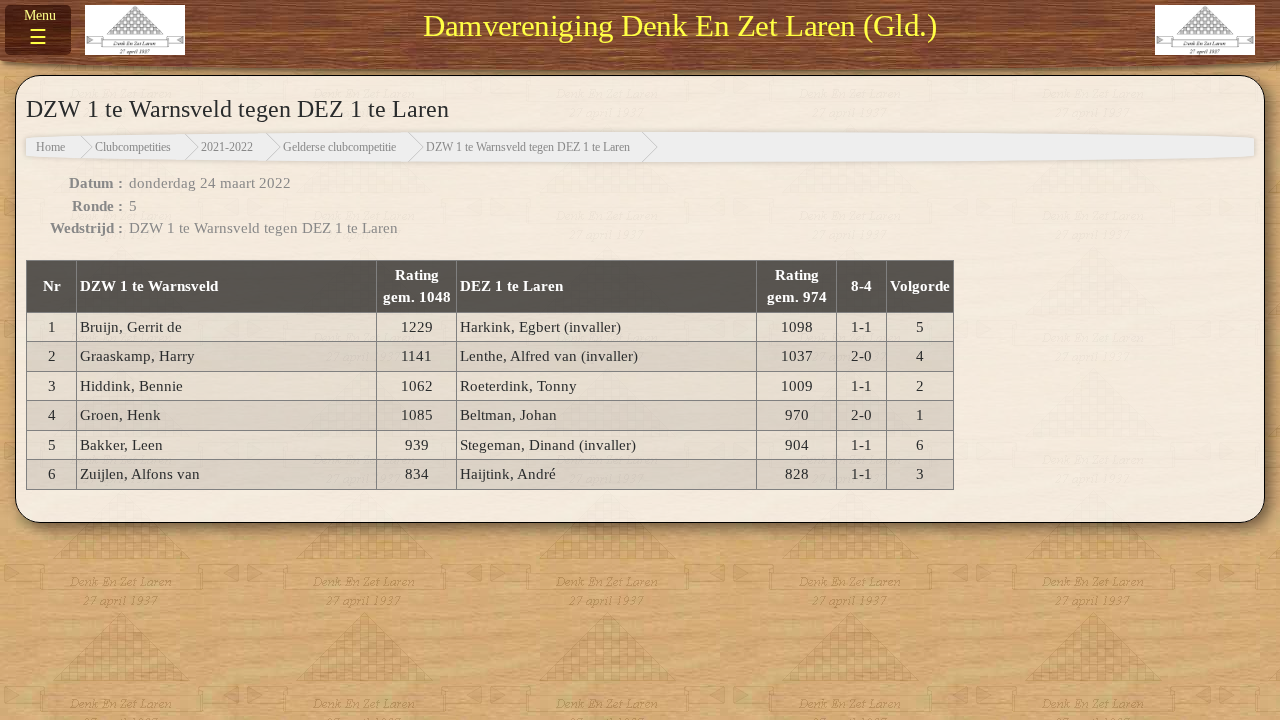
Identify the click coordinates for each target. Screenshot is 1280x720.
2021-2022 (227, 147)
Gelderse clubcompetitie (339, 147)
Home (50, 147)
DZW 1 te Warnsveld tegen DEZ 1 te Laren (528, 147)
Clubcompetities (133, 147)
